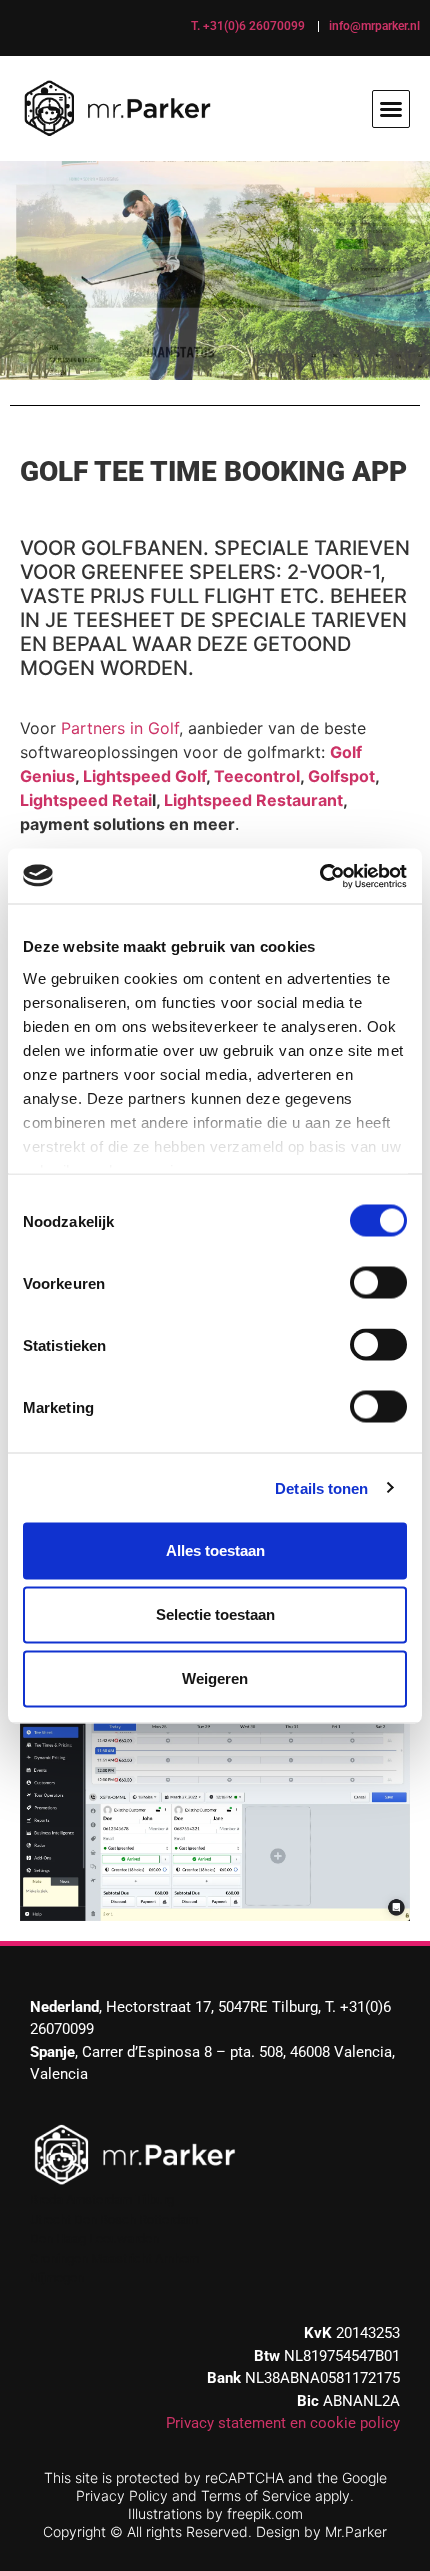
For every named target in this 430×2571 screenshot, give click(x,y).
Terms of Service (256, 2495)
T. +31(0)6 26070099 (248, 26)
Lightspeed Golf (144, 776)
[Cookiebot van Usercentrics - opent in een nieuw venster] (319, 876)
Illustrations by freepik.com (215, 2513)
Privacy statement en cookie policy (283, 2423)
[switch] (378, 1283)
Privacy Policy (122, 2495)
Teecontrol (257, 776)
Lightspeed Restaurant (253, 800)
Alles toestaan (215, 1550)
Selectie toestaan (215, 1614)
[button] (391, 109)
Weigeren (215, 1678)
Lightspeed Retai (86, 800)
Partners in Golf (120, 728)
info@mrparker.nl (374, 26)
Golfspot (341, 776)
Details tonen (321, 1487)
